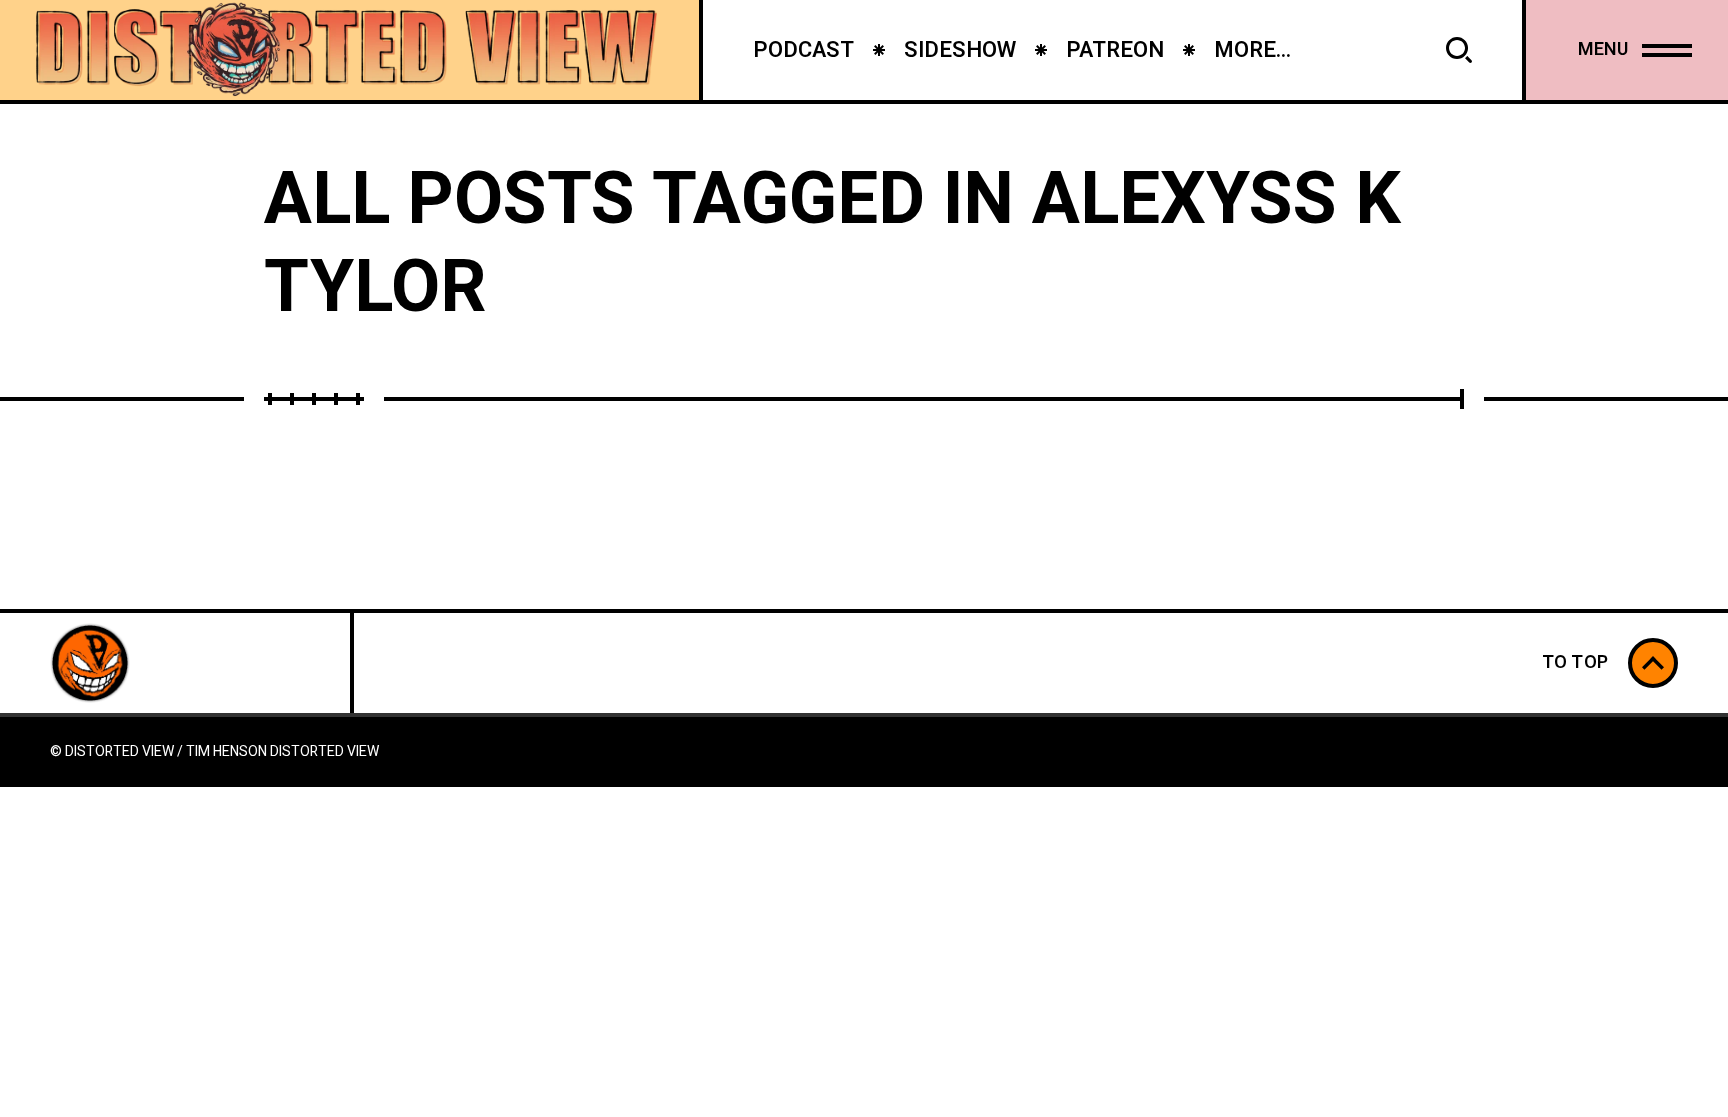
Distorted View (324, 751)
